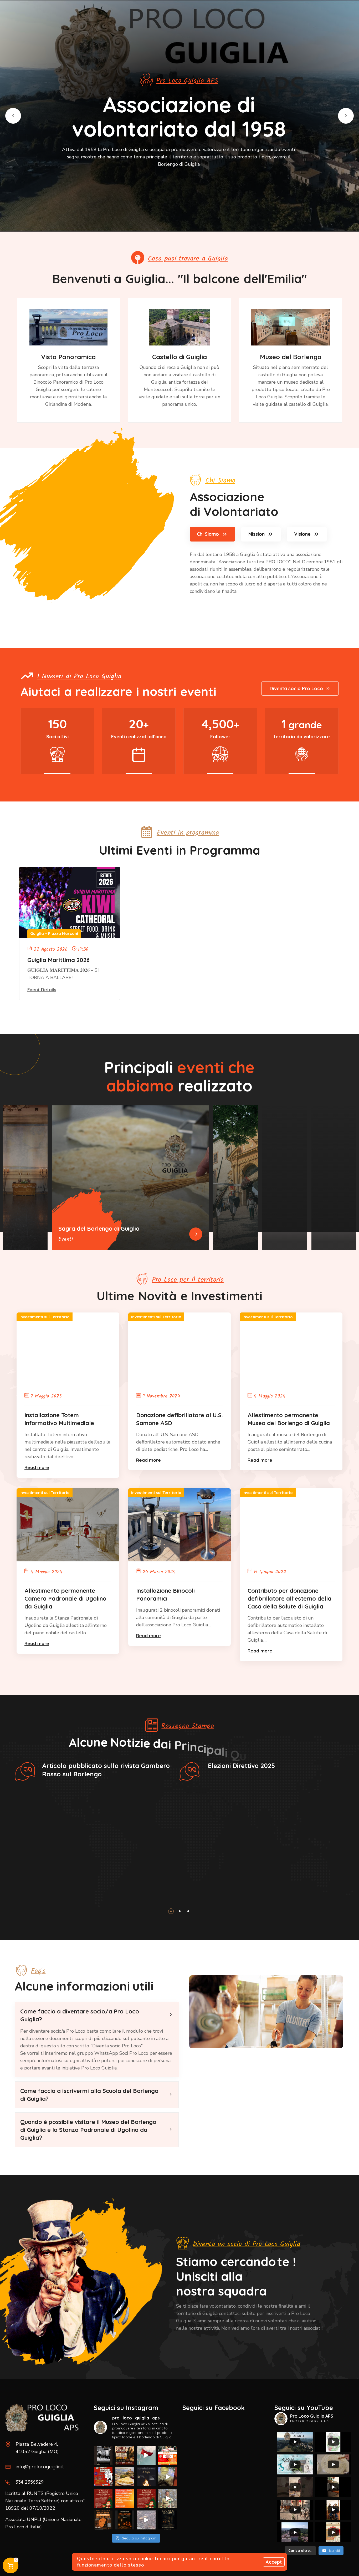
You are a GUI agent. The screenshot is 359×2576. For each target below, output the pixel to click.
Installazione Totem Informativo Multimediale (59, 1419)
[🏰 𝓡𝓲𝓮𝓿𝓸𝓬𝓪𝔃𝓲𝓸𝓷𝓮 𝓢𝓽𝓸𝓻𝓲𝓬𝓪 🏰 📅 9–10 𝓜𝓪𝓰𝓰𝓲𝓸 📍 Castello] (146, 2455)
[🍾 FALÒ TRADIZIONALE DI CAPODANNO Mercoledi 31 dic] (146, 2477)
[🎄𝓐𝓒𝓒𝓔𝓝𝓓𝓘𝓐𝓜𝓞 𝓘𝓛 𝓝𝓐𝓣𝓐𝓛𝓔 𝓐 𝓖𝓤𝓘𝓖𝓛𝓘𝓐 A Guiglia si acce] (103, 2498)
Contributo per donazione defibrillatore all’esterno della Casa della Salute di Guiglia (289, 1598)
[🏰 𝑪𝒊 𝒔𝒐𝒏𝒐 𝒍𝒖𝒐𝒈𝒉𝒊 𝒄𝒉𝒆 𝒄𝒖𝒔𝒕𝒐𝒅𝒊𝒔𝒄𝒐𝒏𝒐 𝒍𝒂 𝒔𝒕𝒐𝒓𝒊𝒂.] (103, 2455)
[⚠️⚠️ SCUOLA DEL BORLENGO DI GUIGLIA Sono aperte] (125, 2477)
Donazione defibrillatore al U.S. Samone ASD (179, 1419)
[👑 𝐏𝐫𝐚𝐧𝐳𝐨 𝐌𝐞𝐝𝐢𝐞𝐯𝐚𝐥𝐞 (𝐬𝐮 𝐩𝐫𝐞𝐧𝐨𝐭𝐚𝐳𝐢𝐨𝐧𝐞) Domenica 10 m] (125, 2455)
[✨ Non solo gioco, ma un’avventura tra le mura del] (125, 2520)
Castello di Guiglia (179, 357)
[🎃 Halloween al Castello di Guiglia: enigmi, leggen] (168, 2520)
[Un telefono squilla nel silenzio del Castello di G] (146, 2520)
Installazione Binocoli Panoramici (165, 1595)
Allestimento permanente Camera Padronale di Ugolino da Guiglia (65, 1598)
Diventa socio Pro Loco (296, 688)
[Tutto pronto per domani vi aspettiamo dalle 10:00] (168, 2477)
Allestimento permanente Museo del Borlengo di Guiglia (289, 1419)
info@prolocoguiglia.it (40, 2467)
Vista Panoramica (68, 357)
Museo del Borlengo (291, 357)
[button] (13, 116)
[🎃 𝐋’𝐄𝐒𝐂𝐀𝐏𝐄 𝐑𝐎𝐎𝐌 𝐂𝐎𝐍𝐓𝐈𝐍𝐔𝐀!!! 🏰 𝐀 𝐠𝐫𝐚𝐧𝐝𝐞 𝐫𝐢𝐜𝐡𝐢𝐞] (103, 2520)
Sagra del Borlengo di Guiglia (99, 1229)
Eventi (66, 1239)
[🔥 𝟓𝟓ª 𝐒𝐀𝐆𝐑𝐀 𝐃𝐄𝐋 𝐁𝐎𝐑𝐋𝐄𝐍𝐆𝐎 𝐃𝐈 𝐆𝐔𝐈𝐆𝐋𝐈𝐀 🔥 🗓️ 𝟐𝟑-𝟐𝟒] (103, 2477)
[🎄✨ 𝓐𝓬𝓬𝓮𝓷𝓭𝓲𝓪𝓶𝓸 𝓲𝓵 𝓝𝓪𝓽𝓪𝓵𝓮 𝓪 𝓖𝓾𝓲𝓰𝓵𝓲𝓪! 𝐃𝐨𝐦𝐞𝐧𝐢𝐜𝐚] (146, 2498)
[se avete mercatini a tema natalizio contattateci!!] (125, 2498)
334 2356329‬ (30, 2482)
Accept (274, 2562)
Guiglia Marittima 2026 (58, 960)
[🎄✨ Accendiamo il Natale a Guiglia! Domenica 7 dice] (168, 2498)
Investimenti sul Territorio (45, 1317)
